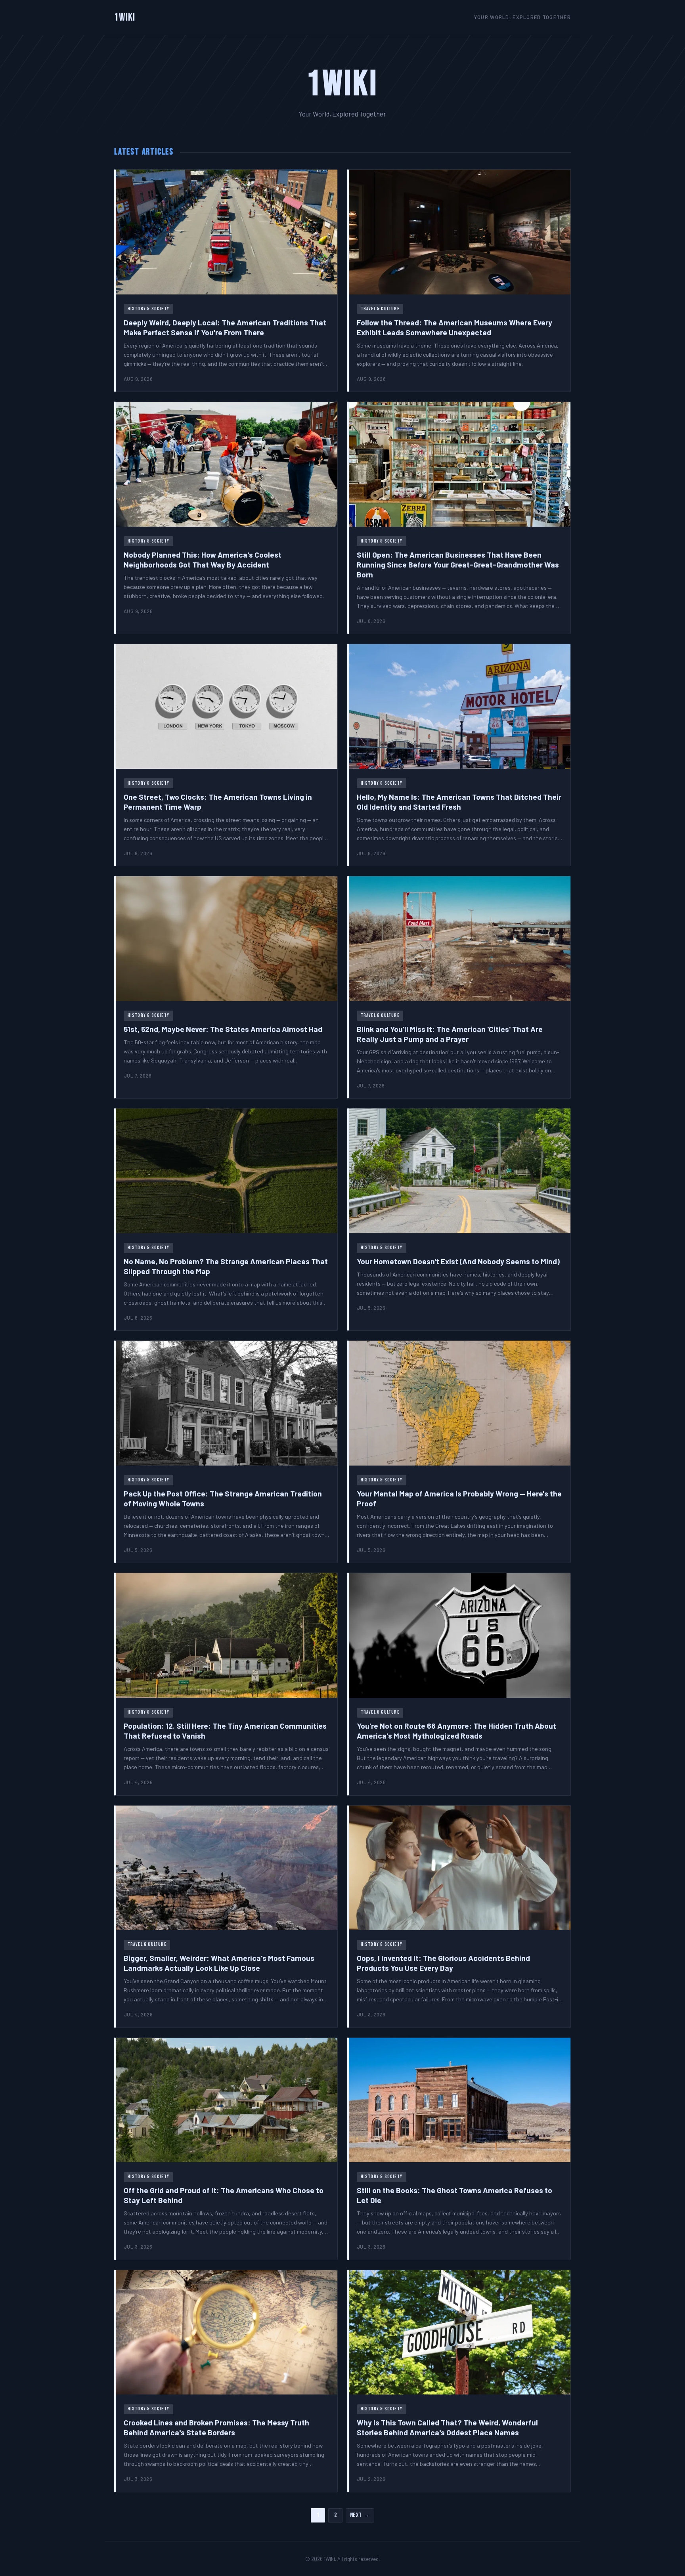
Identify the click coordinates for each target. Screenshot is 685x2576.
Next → (360, 2515)
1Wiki (125, 17)
